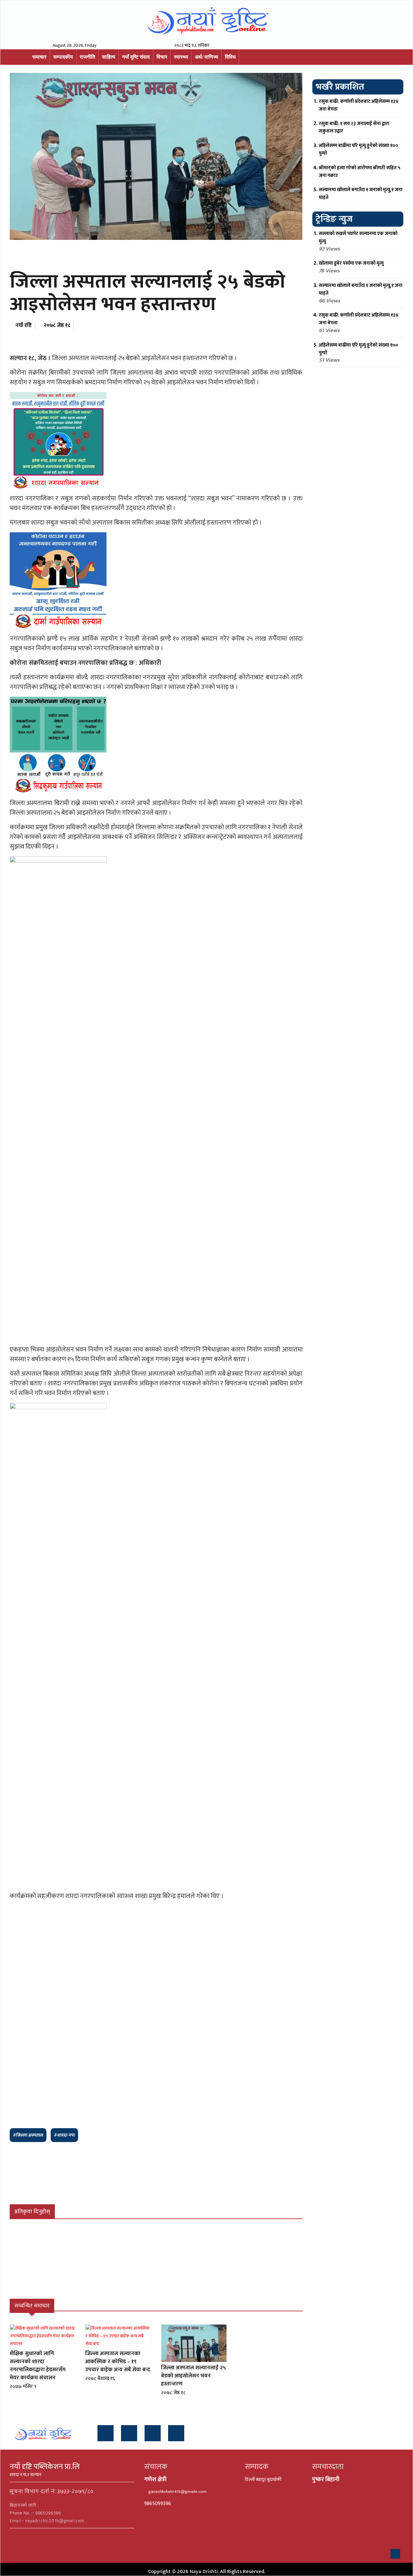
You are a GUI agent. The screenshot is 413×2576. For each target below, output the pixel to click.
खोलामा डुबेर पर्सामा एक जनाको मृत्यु (351, 263)
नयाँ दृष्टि (24, 325)
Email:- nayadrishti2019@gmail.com (47, 2521)
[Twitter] (129, 2433)
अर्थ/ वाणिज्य (206, 57)
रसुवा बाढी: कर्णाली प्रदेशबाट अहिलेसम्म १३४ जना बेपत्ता (359, 105)
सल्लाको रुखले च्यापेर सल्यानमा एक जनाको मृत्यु (358, 237)
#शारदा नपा (64, 2135)
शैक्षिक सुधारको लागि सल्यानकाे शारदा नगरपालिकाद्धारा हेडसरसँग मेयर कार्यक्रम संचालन (38, 2366)
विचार (162, 57)
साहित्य (109, 57)
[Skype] (176, 2433)
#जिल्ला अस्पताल (28, 2135)
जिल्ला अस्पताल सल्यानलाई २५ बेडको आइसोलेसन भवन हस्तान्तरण (193, 2376)
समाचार (39, 57)
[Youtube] (153, 2433)
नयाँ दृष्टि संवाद (136, 57)
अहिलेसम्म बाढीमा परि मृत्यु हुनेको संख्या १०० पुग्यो (358, 149)
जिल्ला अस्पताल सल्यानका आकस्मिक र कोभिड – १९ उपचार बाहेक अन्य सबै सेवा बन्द (118, 2362)
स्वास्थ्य (181, 57)
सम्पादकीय (63, 57)
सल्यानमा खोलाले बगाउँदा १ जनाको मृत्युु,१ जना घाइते (361, 194)
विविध (230, 57)
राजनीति (87, 57)
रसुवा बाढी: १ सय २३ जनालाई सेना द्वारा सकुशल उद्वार (354, 128)
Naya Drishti (204, 2572)
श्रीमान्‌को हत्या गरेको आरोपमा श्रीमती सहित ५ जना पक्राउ (360, 172)
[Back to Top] (395, 2554)
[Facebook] (106, 2433)
